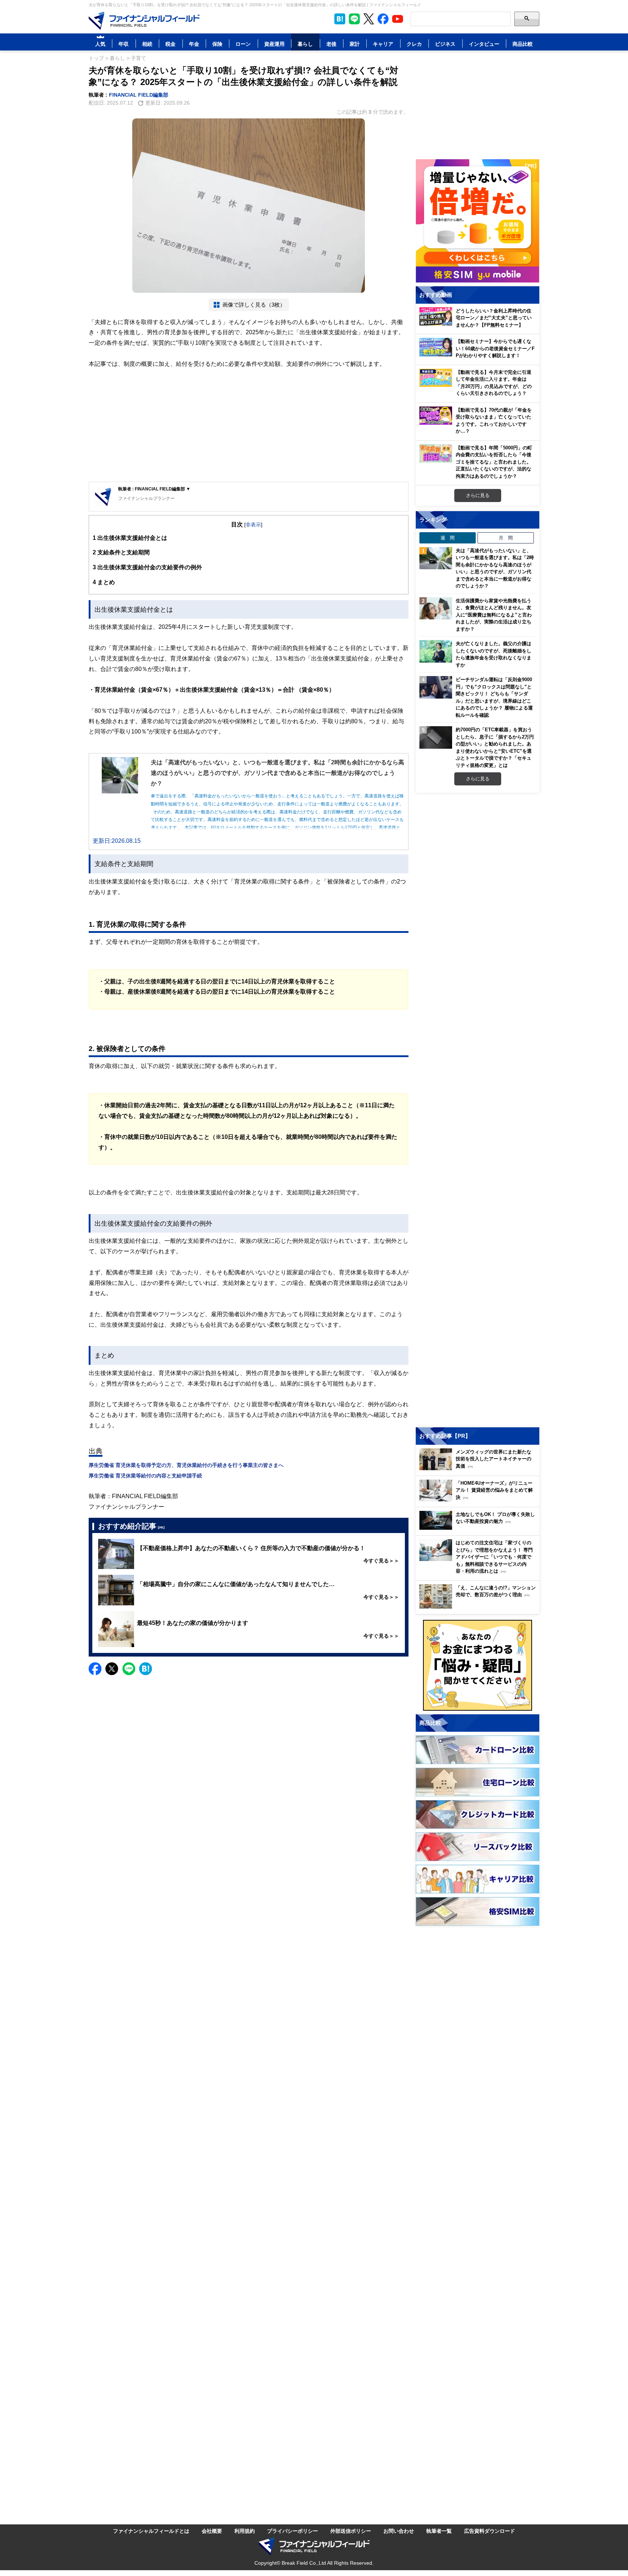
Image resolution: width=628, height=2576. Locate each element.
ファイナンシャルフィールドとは (151, 2531)
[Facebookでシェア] (95, 1669)
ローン (243, 44)
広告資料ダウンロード (490, 2531)
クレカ (414, 44)
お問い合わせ (399, 2531)
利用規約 (245, 2531)
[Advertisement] (249, 425)
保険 (217, 44)
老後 (331, 44)
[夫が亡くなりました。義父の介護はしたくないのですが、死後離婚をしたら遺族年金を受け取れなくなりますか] (436, 651)
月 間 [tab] (506, 538)
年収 (124, 44)
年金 (194, 44)
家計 (355, 44)
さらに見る (478, 495)
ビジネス (445, 44)
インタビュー (484, 44)
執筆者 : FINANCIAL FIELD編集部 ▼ (154, 489)
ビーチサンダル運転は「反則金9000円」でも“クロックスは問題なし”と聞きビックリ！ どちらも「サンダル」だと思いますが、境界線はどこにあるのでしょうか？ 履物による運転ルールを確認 (494, 697)
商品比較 (523, 44)
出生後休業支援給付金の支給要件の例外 (147, 567)
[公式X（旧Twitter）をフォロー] (369, 19)
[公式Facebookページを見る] (383, 19)
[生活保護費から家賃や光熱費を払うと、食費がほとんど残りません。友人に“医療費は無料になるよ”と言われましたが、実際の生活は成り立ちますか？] (436, 608)
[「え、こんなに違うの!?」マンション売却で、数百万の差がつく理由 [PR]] (479, 1607)
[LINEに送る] (129, 1669)
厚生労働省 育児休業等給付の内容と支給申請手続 (145, 1475)
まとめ (104, 582)
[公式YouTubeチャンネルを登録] (398, 19)
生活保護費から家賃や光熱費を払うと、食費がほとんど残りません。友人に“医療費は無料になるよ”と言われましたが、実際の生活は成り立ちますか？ (494, 615)
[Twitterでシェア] (112, 1669)
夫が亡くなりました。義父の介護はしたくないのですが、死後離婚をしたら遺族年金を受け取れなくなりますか (494, 654)
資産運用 (274, 44)
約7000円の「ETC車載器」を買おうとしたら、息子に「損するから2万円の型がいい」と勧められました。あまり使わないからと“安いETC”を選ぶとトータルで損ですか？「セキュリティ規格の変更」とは (495, 747)
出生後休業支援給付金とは (130, 538)
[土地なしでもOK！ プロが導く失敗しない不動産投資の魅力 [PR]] (479, 1528)
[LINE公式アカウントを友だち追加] (354, 19)
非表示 (253, 524)
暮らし (305, 44)
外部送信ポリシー (351, 2531)
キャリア (383, 44)
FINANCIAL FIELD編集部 (139, 95)
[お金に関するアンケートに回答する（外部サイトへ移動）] (478, 1665)
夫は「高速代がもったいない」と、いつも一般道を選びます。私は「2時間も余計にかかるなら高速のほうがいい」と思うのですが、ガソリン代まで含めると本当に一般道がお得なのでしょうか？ (495, 568)
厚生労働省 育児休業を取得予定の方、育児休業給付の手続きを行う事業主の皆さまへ (186, 1465)
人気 (100, 44)
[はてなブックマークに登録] (146, 1669)
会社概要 (212, 2531)
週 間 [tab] (448, 538)
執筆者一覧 (439, 2531)
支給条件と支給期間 (121, 552)
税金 (170, 44)
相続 (147, 44)
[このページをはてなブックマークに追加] (340, 19)
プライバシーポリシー (293, 2531)
